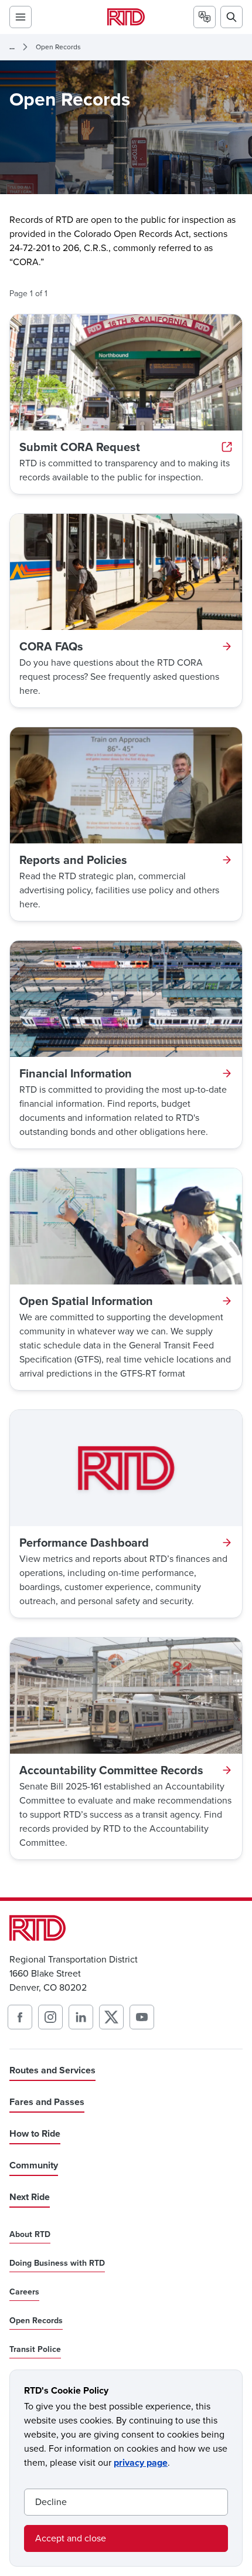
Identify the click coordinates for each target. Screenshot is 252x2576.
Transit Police (35, 2350)
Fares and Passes (47, 2102)
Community (34, 2165)
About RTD (30, 2235)
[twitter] (111, 2017)
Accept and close (71, 2538)
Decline (51, 2502)
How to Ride (35, 2133)
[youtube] (142, 2017)
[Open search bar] (231, 17)
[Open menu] (21, 17)
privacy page (141, 2463)
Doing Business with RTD (57, 2263)
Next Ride (30, 2197)
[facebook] (20, 2017)
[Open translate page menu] (205, 17)
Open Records (58, 47)
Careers (24, 2292)
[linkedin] (81, 2017)
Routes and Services (52, 2070)
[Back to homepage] (126, 17)
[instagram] (50, 2017)
